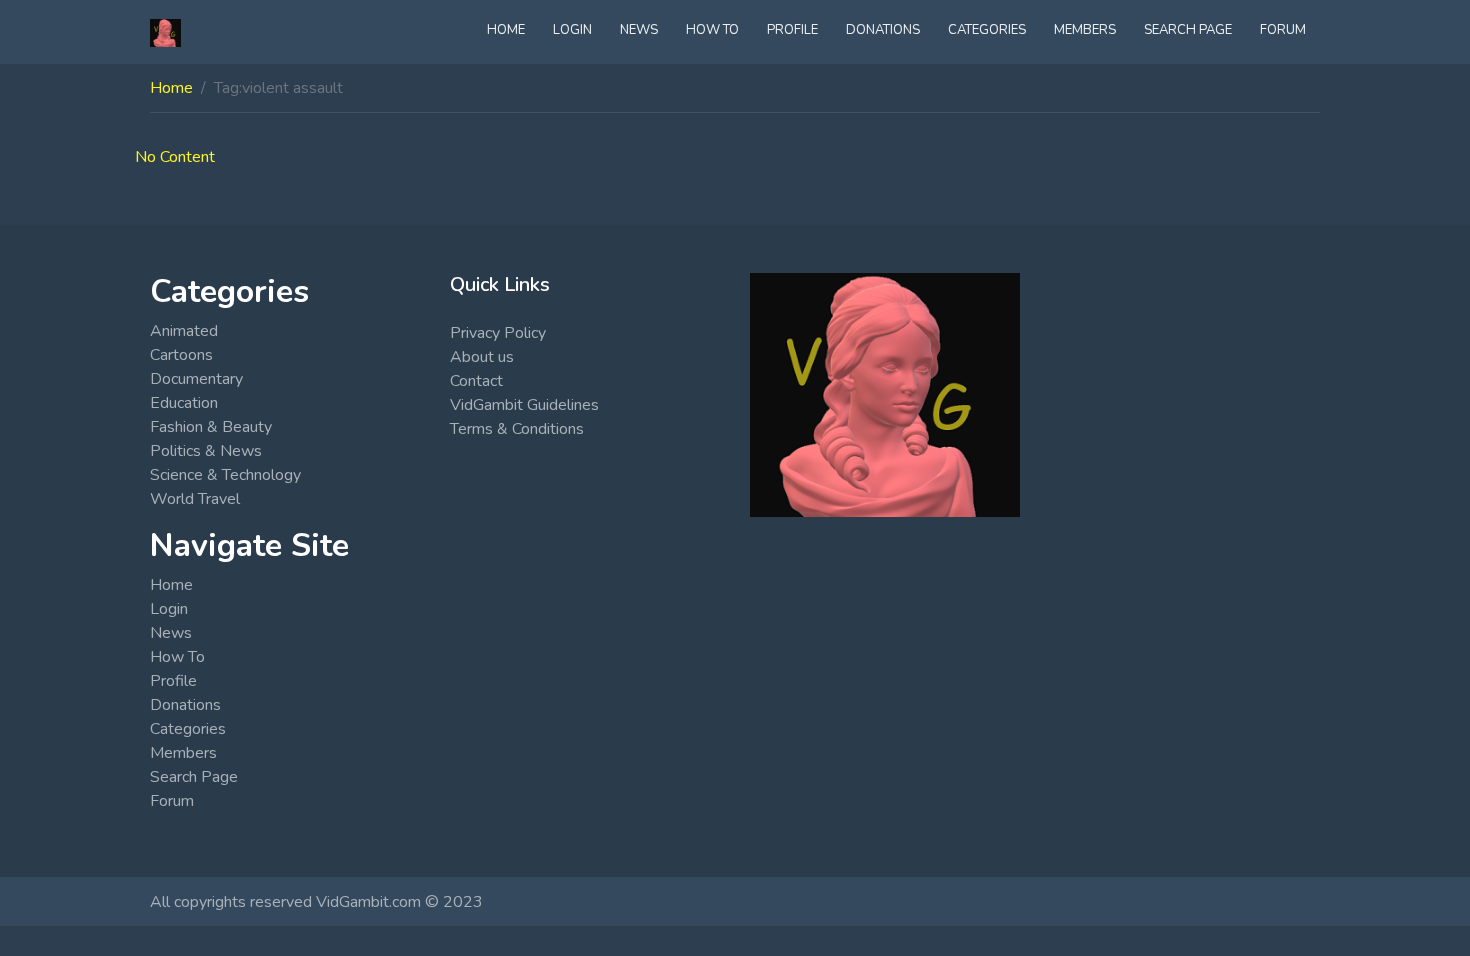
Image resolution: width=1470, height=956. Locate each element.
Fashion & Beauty (211, 427)
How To (712, 30)
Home (506, 30)
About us (482, 357)
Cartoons (181, 355)
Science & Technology (225, 475)
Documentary (196, 379)
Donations (883, 30)
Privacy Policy (498, 333)
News (639, 30)
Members (1085, 30)
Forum (1283, 30)
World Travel (195, 499)
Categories (987, 30)
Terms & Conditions (517, 429)
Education (184, 403)
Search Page (1188, 30)
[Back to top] (62, 838)
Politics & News (206, 451)
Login (572, 30)
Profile (792, 30)
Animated (184, 331)
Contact (476, 381)
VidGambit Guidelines (524, 405)
